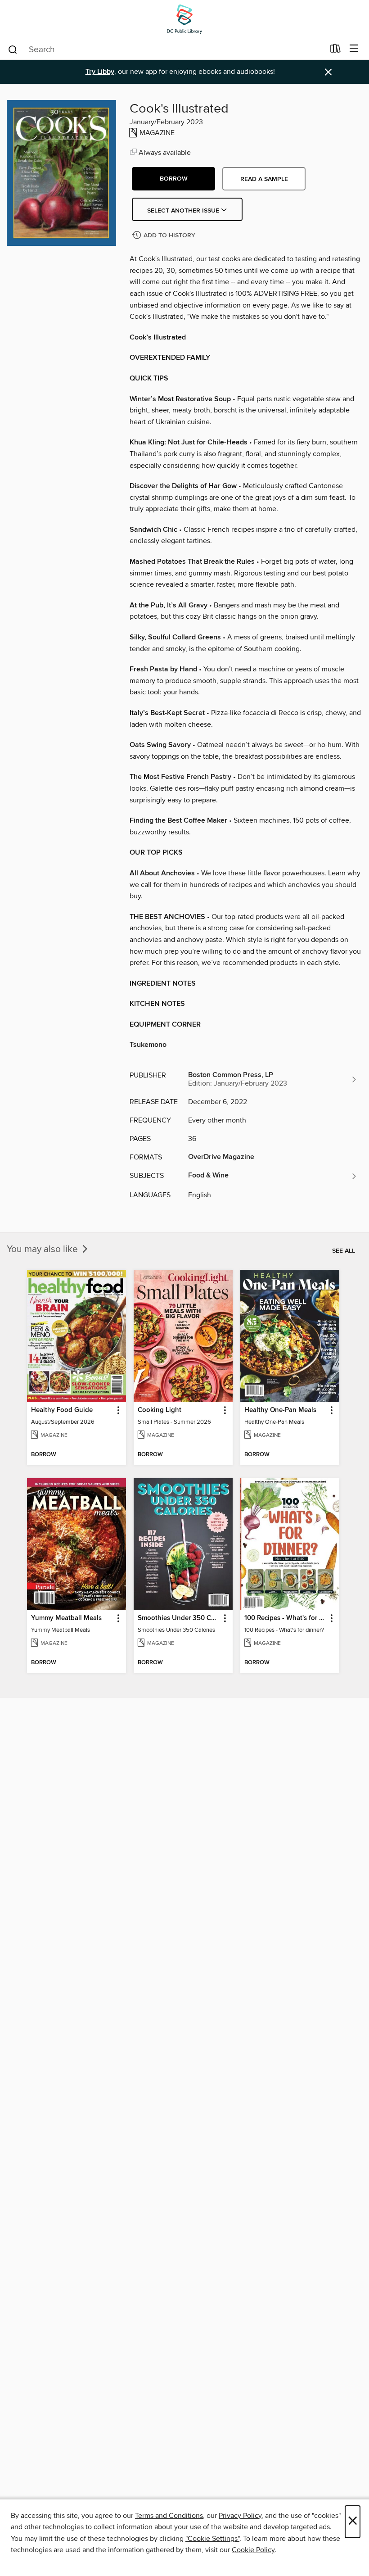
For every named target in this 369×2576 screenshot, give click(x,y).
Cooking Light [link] (160, 1410)
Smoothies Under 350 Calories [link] (179, 1618)
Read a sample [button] (264, 179)
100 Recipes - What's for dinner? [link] (286, 1618)
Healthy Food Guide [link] (62, 1410)
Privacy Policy (240, 2516)
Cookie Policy (253, 2550)
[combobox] (166, 50)
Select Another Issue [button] (184, 211)
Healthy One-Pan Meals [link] (280, 1410)
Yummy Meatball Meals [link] (66, 1618)
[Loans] (335, 50)
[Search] (13, 49)
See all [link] (344, 1251)
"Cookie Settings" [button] (212, 2539)
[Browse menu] (354, 49)
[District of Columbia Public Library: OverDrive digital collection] (184, 19)
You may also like (43, 1250)
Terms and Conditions (169, 2516)
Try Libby (100, 72)
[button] (173, 179)
